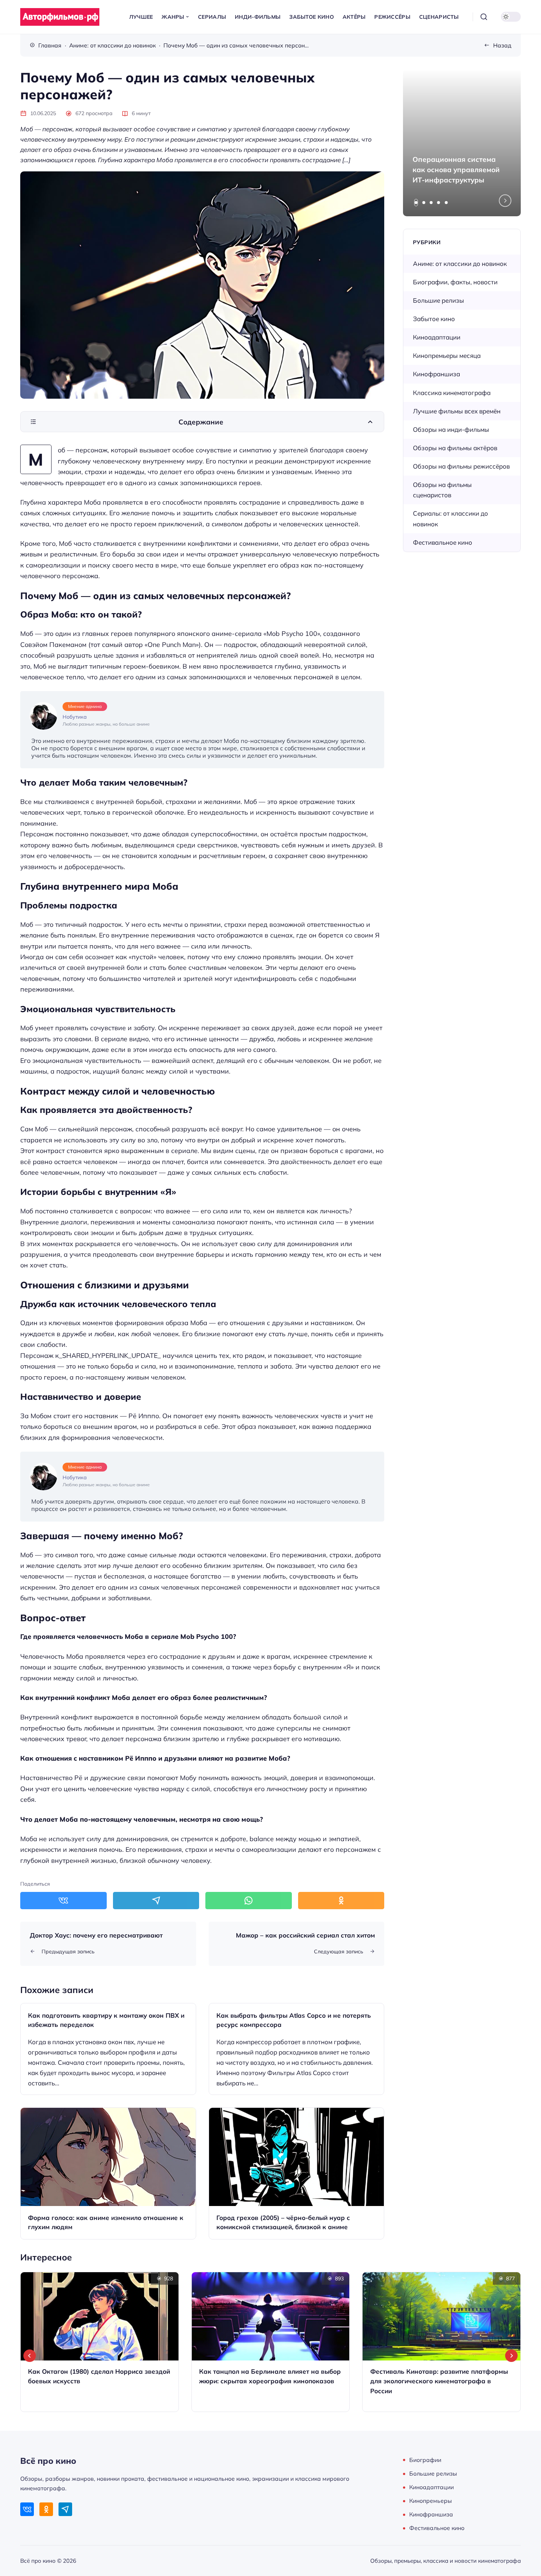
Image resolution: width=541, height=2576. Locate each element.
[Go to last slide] (30, 2356)
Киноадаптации (437, 337)
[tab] (416, 203)
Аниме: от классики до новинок (460, 264)
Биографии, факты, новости (455, 282)
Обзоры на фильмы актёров (455, 448)
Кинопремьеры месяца (447, 355)
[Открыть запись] (108, 2049)
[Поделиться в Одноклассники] (341, 1900)
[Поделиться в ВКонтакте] (63, 1900)
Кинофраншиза (436, 374)
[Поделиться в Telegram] (156, 1900)
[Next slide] (505, 201)
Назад (502, 45)
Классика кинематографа (452, 393)
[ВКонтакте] (27, 2509)
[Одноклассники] (46, 2509)
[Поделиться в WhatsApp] (249, 1900)
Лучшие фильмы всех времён (457, 411)
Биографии (425, 2460)
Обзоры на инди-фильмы (451, 429)
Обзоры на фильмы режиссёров (461, 466)
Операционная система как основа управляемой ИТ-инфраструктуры (456, 170)
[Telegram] (65, 2509)
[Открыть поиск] (484, 17)
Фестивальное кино (443, 542)
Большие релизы (439, 300)
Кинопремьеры (431, 2501)
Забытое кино (434, 319)
